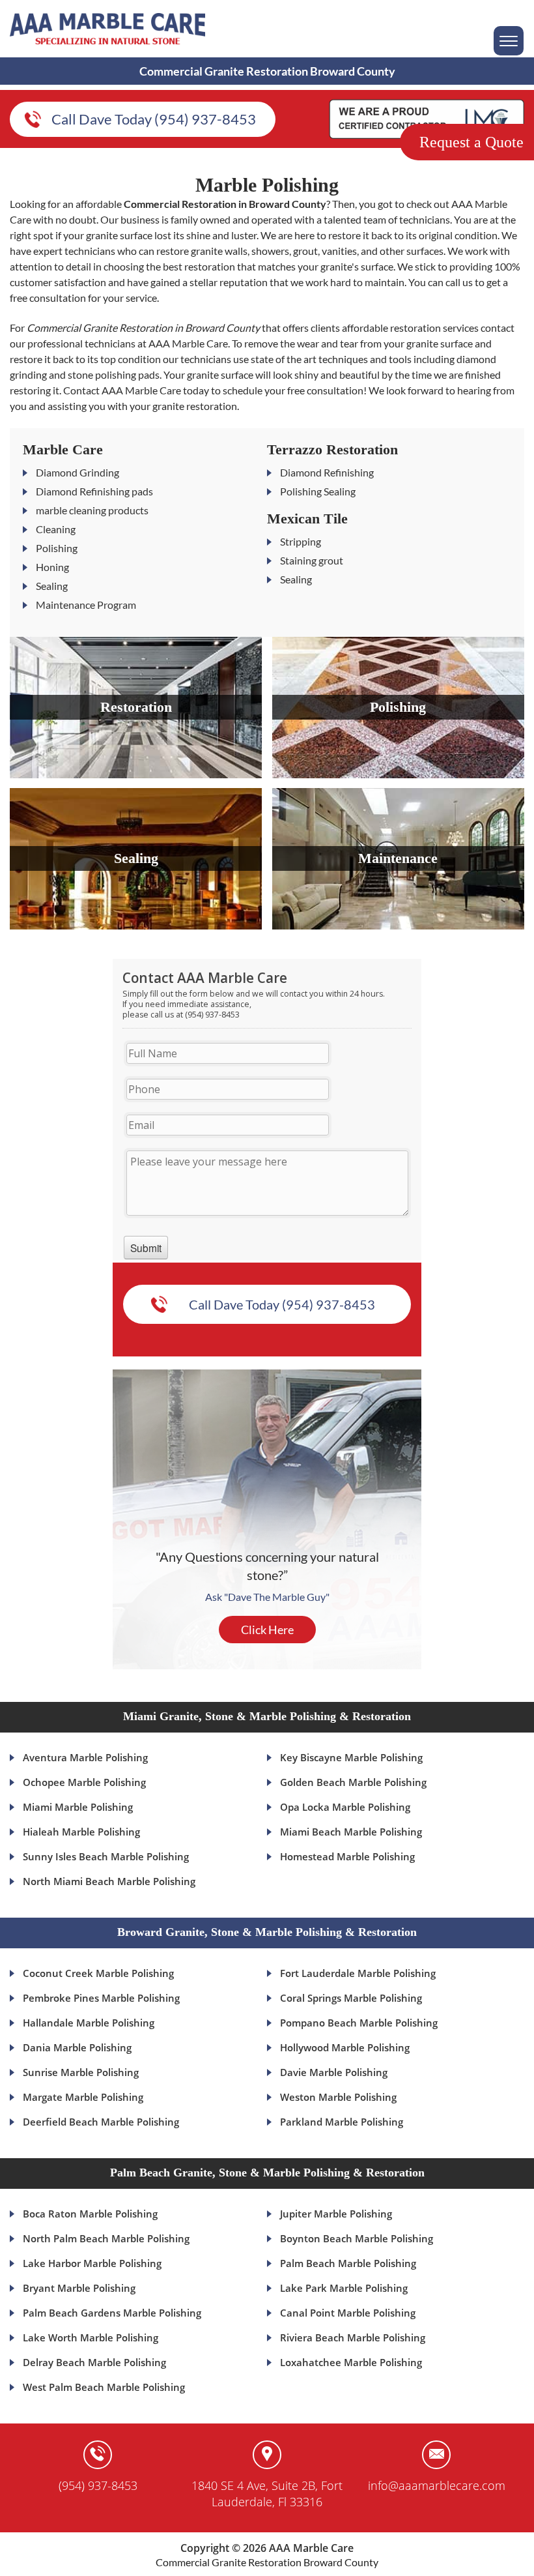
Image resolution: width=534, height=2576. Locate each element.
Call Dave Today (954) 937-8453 (154, 119)
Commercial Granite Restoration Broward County (267, 2562)
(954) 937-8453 (98, 2485)
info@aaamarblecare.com (437, 2485)
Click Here (267, 1630)
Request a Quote (471, 142)
